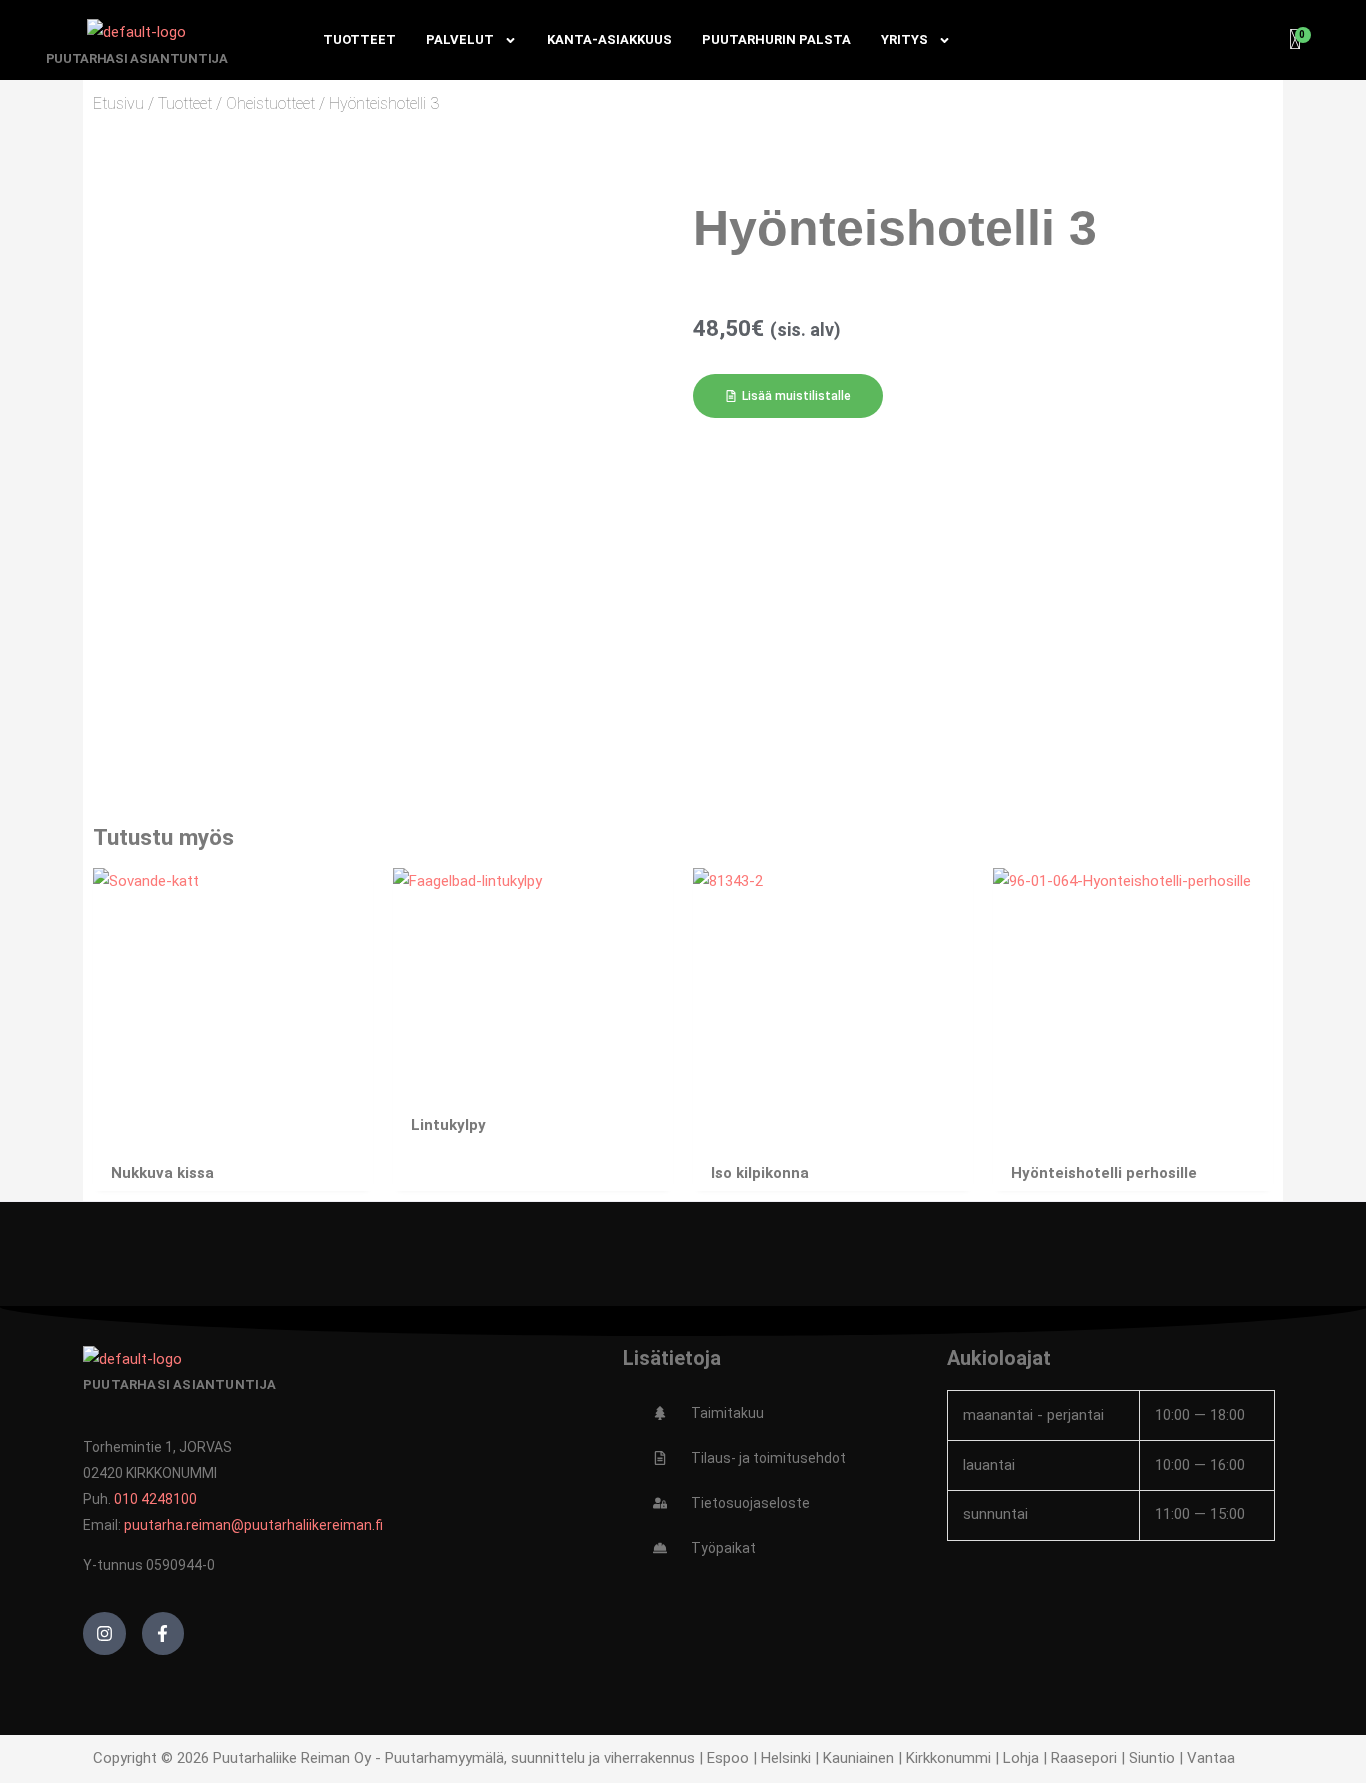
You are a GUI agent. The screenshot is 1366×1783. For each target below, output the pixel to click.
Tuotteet (359, 39)
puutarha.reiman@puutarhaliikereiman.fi (253, 1525)
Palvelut (460, 39)
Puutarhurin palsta (776, 39)
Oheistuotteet (270, 103)
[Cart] (1296, 40)
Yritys (904, 39)
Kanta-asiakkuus (609, 39)
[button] (788, 396)
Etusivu (118, 103)
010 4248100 (155, 1499)
